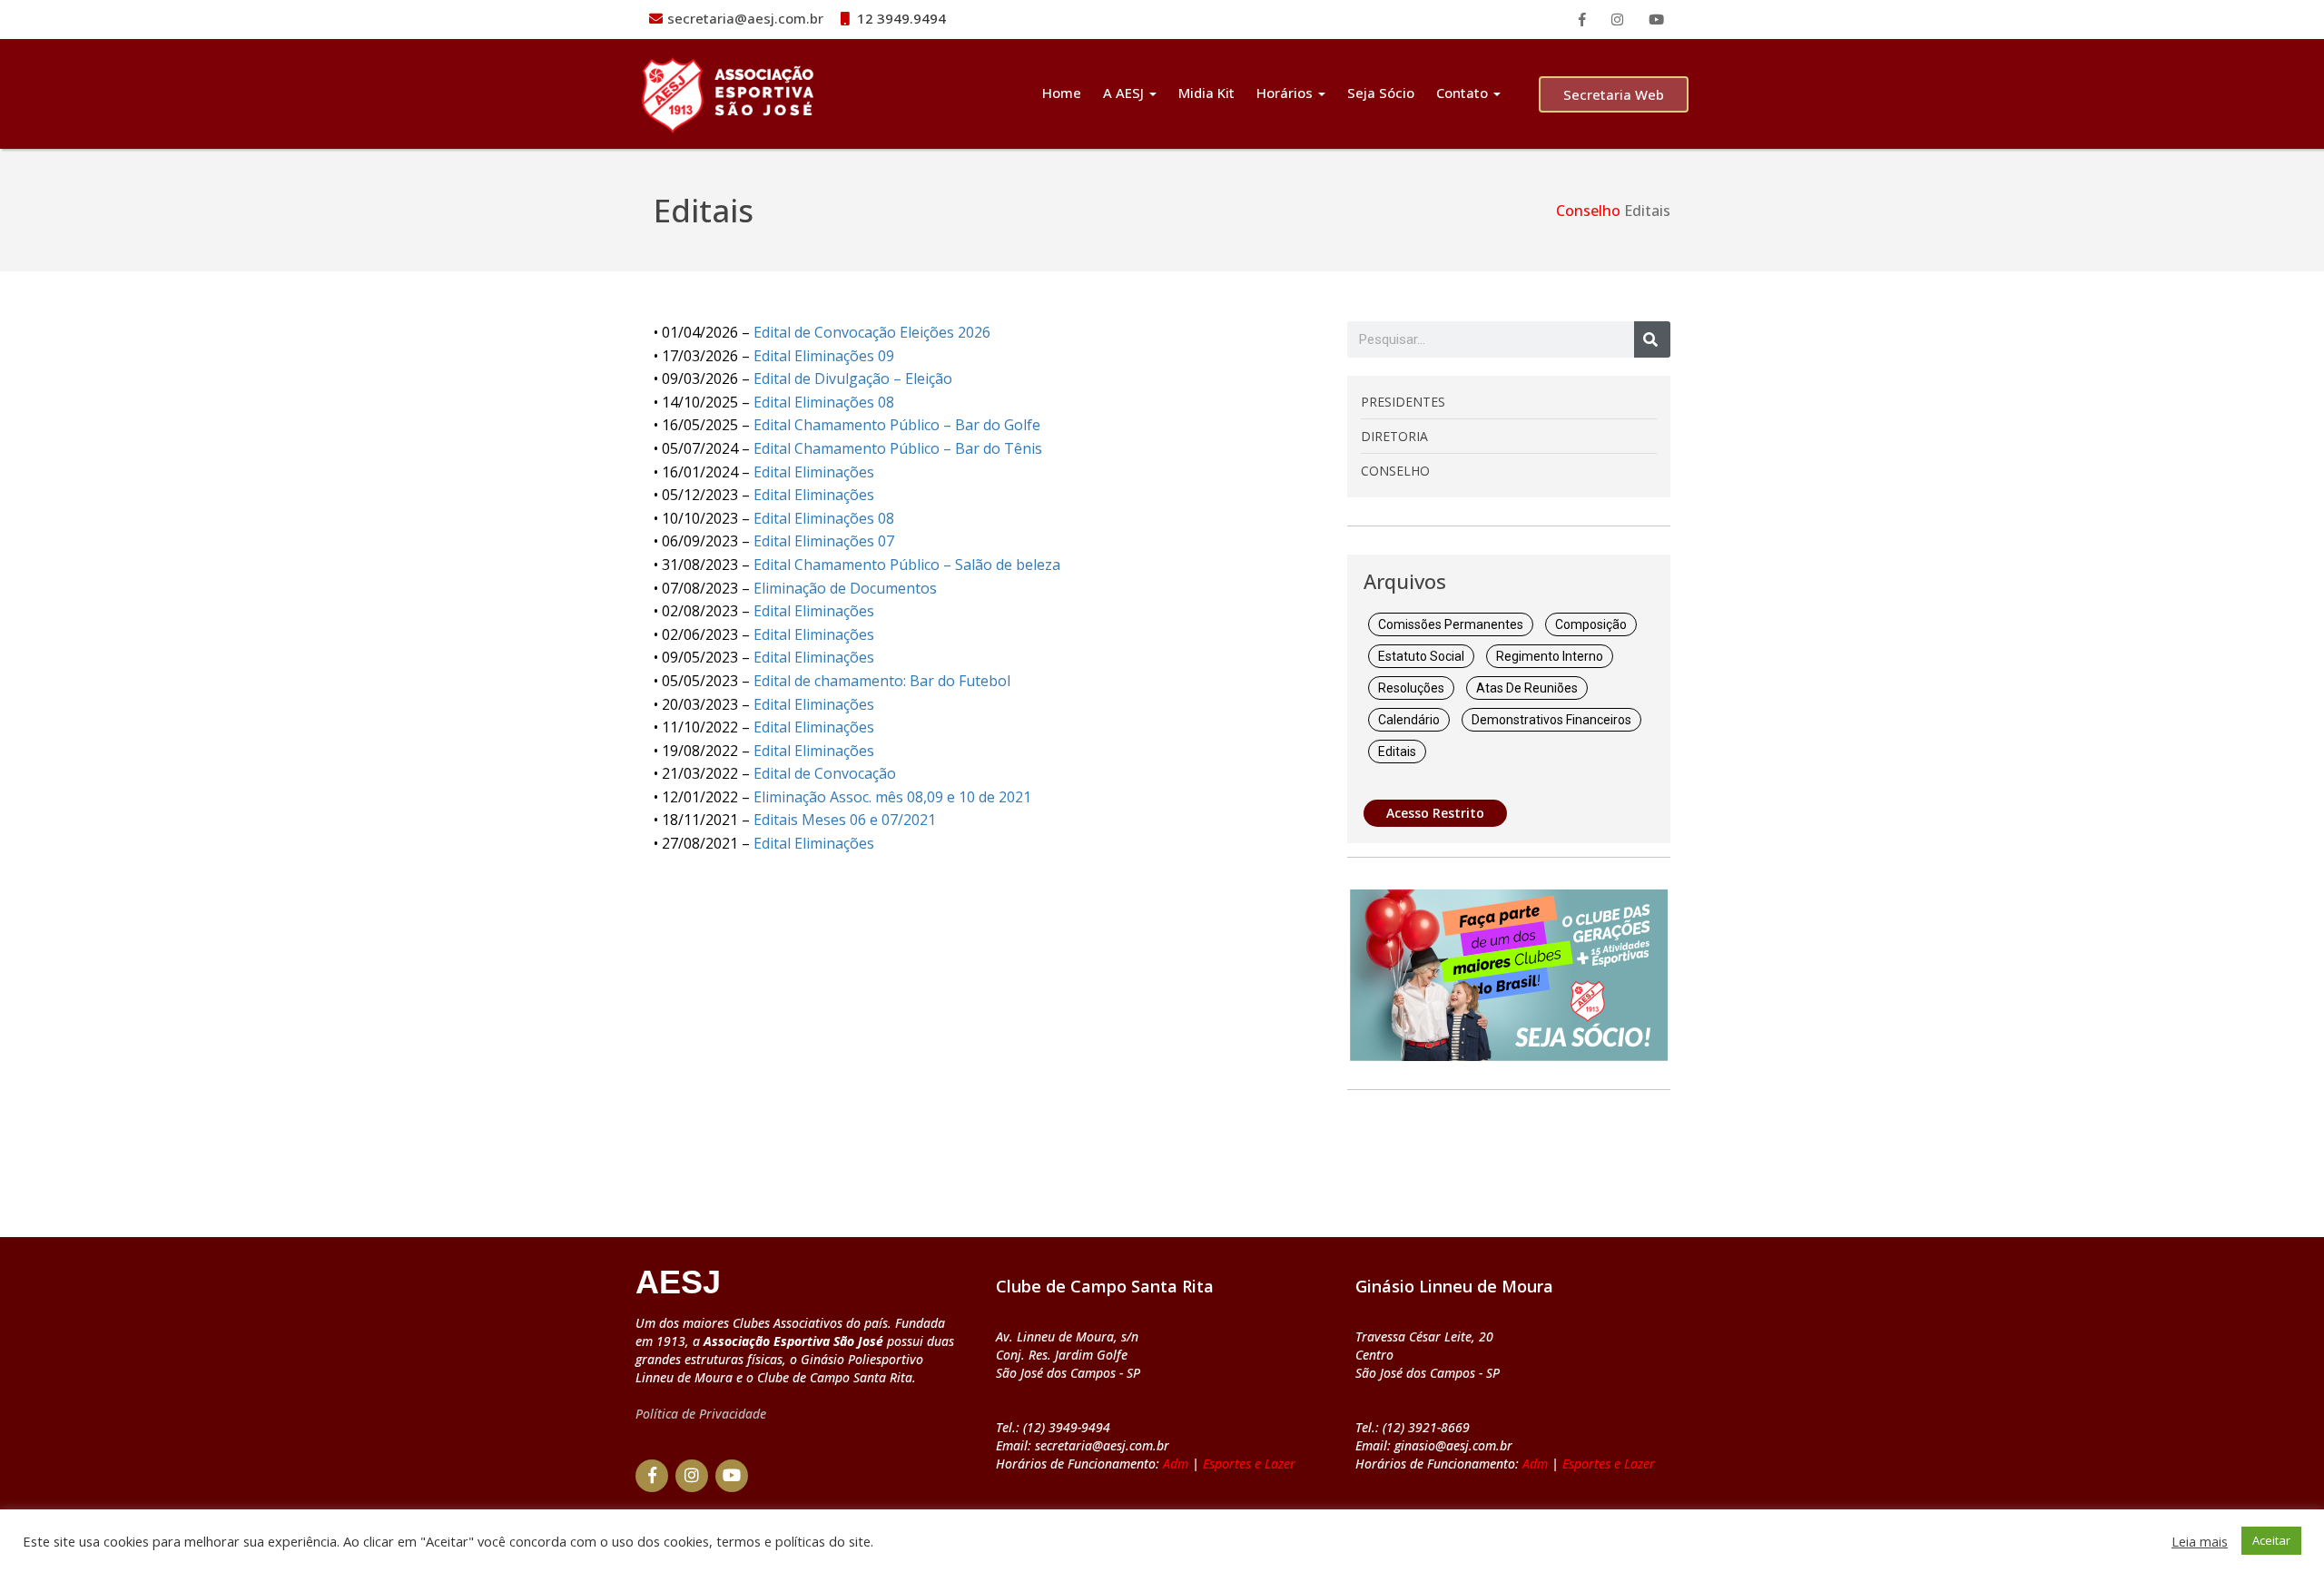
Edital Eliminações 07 (824, 541)
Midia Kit (1206, 93)
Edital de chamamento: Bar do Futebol (882, 681)
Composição (1591, 624)
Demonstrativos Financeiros (1551, 720)
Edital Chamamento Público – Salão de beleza (907, 565)
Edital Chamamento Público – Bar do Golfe (897, 425)
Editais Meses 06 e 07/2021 (845, 820)
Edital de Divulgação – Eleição (853, 378)
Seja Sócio (1381, 93)
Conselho (1588, 211)
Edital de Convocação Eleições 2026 (872, 332)
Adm (1176, 1464)
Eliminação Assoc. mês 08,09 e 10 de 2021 (892, 797)
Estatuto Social (1421, 656)
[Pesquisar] (1652, 339)
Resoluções (1411, 688)
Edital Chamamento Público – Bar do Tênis (898, 448)
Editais (1397, 752)
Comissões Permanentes (1451, 624)
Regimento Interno (1550, 656)
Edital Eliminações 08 (824, 402)
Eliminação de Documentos (845, 588)
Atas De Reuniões (1527, 688)
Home (1062, 93)
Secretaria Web (1614, 94)
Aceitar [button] (2271, 1540)
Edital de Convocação (825, 773)
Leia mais (2200, 1541)
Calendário (1409, 720)
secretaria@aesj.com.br (745, 18)
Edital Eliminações (814, 472)
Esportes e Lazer (1249, 1464)
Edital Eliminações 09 (824, 356)
